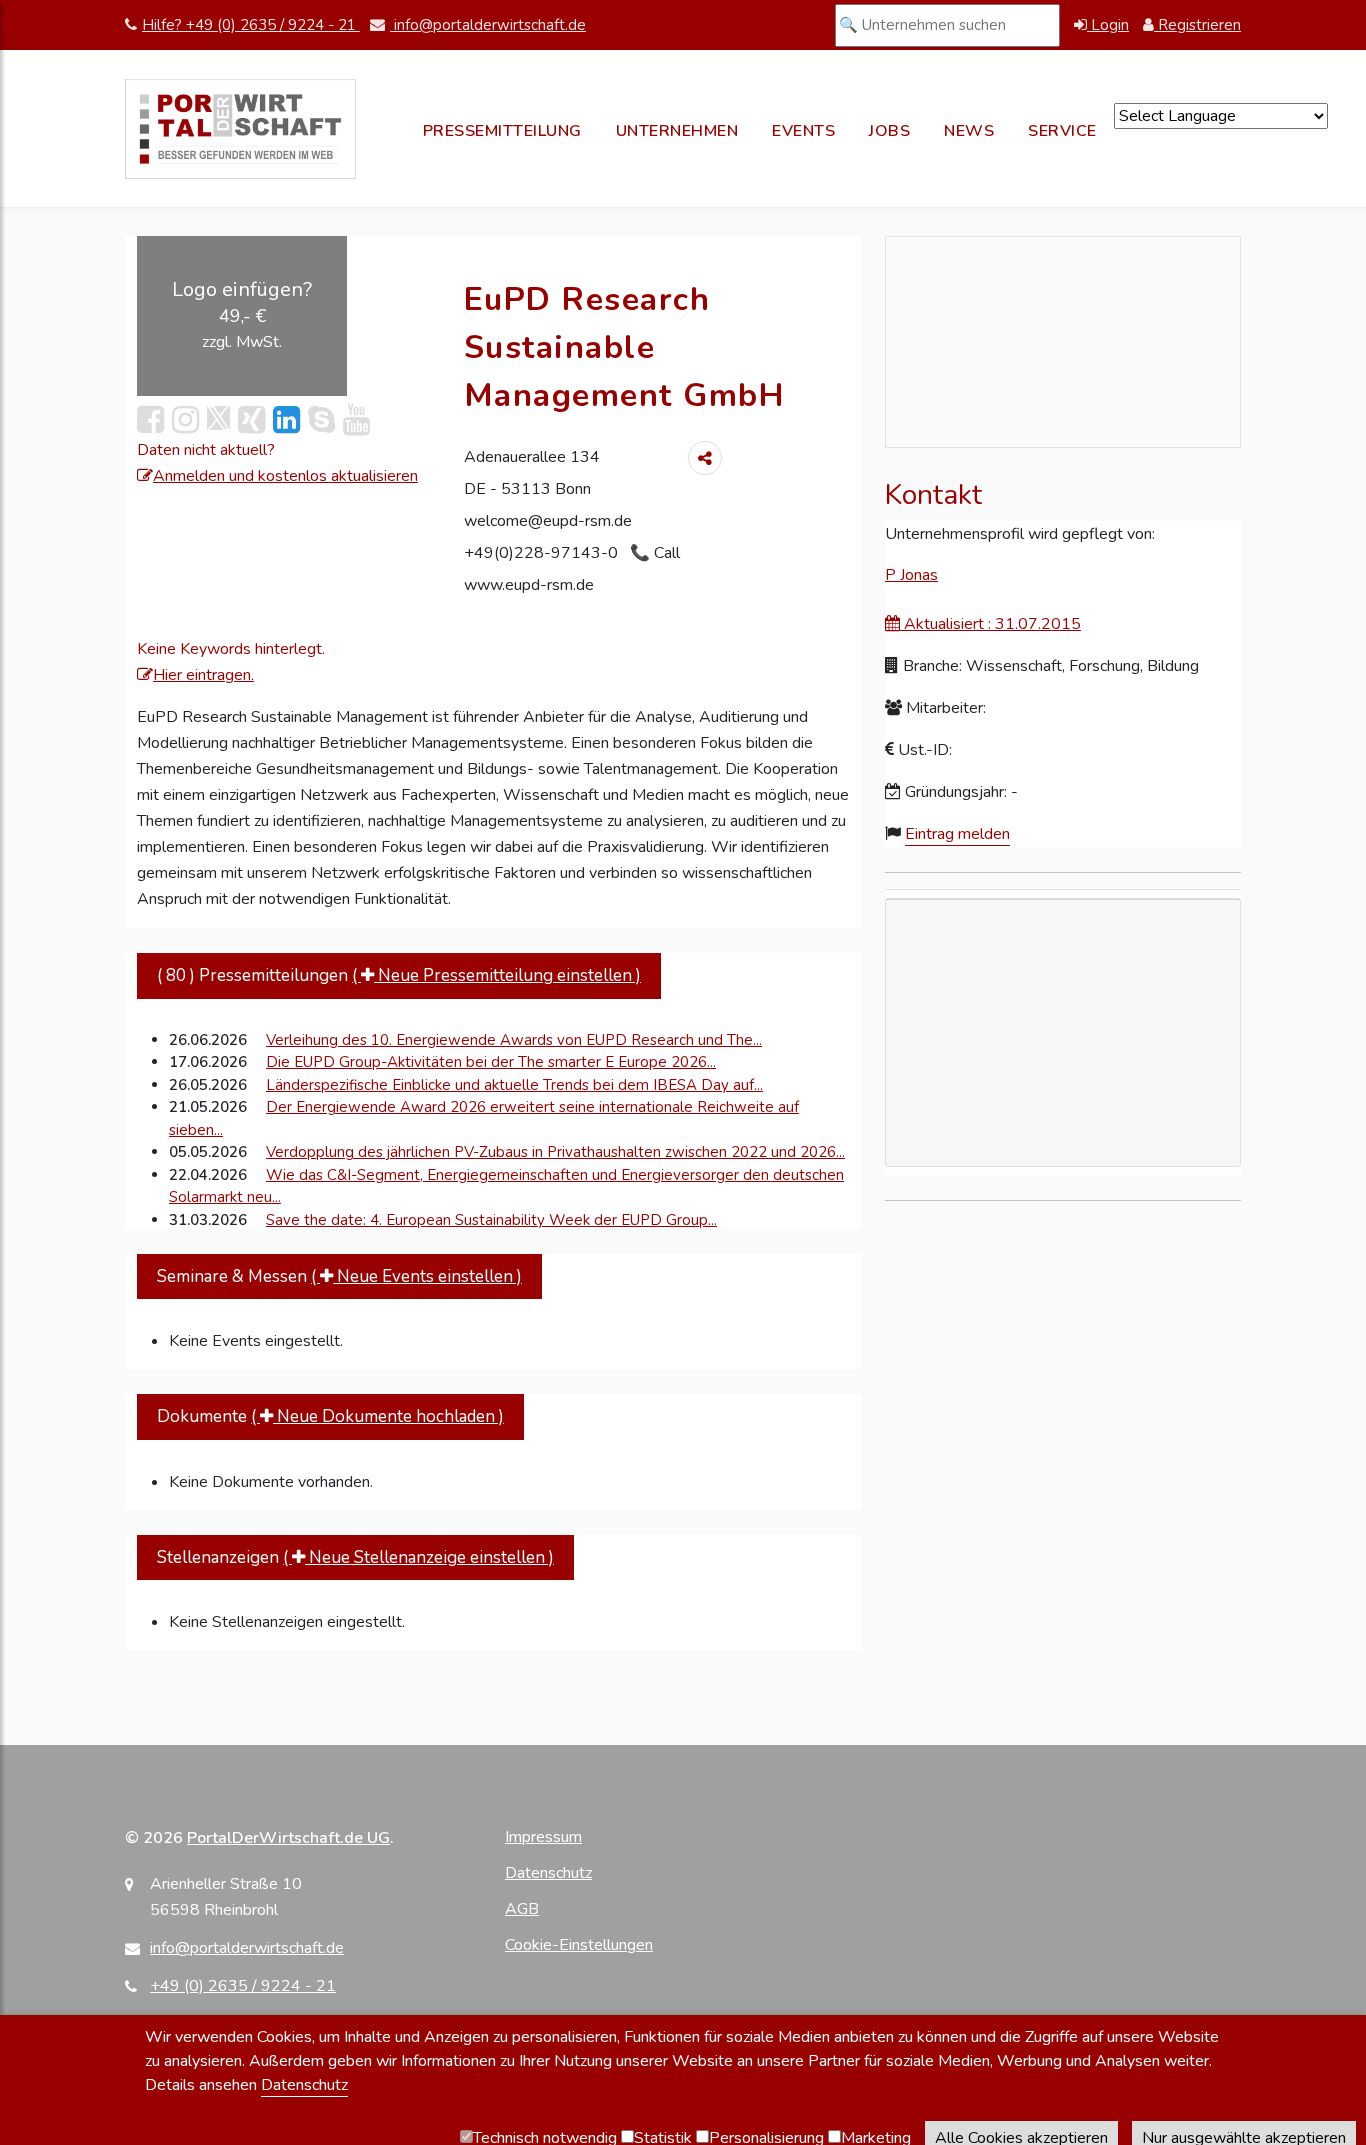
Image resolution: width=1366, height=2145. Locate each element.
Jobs (889, 131)
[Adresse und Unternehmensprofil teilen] (705, 458)
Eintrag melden (957, 834)
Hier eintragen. (203, 675)
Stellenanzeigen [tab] (355, 1557)
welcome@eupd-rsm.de (548, 521)
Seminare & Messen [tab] (339, 1276)
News (969, 131)
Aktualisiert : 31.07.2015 (990, 624)
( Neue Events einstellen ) (416, 1276)
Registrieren (1197, 25)
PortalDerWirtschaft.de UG (288, 1838)
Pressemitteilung (502, 131)
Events (803, 131)
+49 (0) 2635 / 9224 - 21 (243, 1986)
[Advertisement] (1063, 1125)
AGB (522, 1909)
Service (1062, 131)
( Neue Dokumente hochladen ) (377, 1416)
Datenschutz (548, 1873)
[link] (286, 420)
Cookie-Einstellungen (579, 1945)
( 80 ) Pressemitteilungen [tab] (399, 975)
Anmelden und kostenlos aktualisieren (285, 476)
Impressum (543, 1837)
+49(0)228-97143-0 (543, 553)
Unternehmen (677, 131)
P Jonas (911, 575)
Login (1108, 25)
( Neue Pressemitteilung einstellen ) (496, 975)
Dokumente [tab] (330, 1416)
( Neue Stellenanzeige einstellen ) (418, 1557)
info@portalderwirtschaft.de (488, 25)
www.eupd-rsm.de (529, 585)
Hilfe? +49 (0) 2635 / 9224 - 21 (251, 25)
